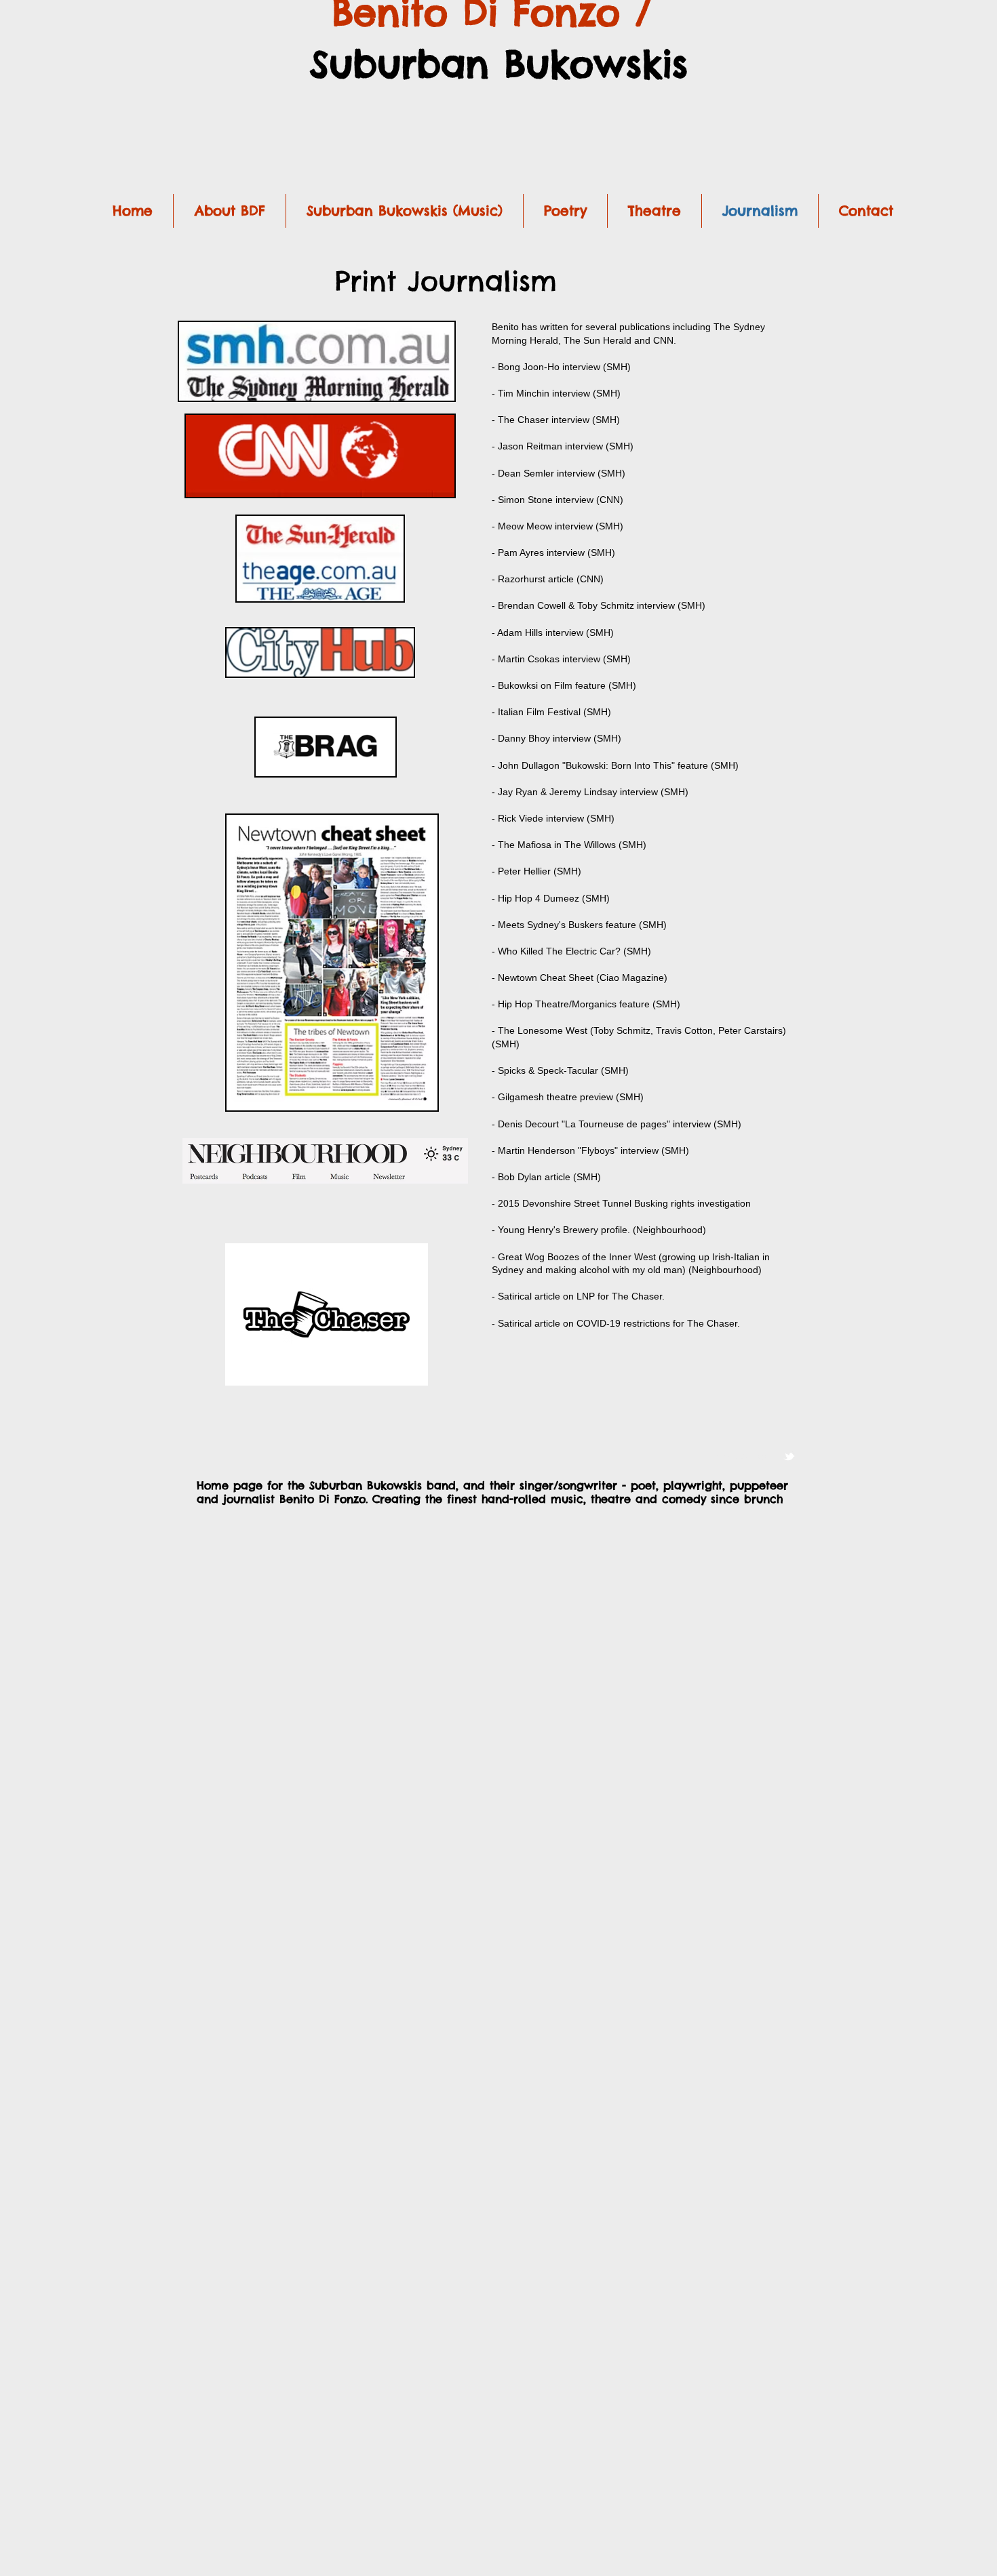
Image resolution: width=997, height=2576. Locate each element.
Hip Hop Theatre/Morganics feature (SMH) (589, 1004)
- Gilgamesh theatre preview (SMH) (568, 1097)
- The (505, 420)
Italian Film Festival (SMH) (554, 712)
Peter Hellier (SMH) (540, 871)
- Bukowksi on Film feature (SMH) (564, 685)
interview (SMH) (707, 1124)
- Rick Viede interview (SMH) (553, 818)
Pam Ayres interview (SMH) (556, 552)
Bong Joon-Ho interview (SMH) (563, 367)
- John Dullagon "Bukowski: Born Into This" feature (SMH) (615, 765)
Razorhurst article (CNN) (551, 579)
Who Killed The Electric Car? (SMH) (574, 951)
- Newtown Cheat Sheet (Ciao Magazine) (580, 978)
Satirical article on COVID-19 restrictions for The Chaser (618, 1323)
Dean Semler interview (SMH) (562, 473)
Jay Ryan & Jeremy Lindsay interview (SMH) (593, 792)
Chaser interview (553, 420)
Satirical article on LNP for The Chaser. (581, 1296)
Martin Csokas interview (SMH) (564, 659)
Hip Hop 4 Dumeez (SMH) (554, 898)
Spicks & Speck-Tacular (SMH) (563, 1070)
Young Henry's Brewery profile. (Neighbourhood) (602, 1230)
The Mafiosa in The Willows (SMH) (572, 845)
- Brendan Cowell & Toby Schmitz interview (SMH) (599, 605)
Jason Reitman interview (550, 446)
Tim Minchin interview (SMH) (559, 393)
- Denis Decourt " (528, 1124)
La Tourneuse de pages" (619, 1124)
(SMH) (605, 420)
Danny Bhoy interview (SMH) (560, 738)
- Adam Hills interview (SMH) (553, 632)
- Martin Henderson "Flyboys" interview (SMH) (590, 1150)
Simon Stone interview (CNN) (561, 500)
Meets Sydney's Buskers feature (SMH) (581, 925)
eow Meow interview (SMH (563, 526)
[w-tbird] (789, 1456)
